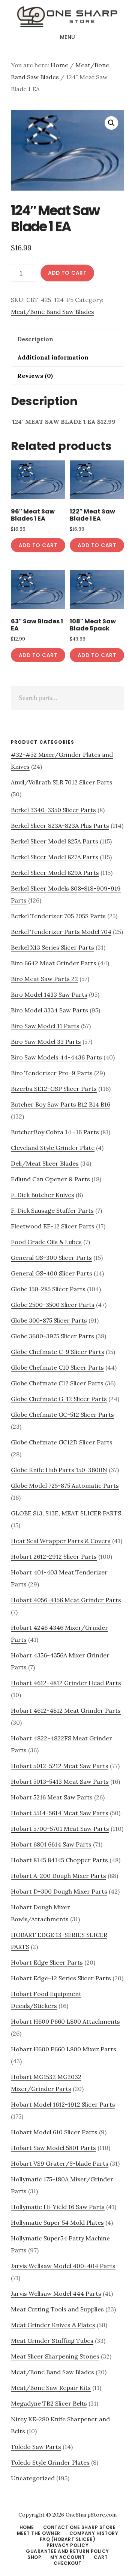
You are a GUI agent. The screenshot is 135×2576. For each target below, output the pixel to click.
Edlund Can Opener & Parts (50, 1179)
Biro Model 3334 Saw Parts (49, 1010)
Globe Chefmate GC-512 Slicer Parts (62, 1415)
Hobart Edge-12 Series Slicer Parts (61, 1978)
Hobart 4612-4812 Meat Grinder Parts (66, 1710)
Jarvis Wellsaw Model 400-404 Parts (63, 2266)
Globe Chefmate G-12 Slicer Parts (59, 1399)
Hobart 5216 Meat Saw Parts (52, 1797)
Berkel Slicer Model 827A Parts (55, 857)
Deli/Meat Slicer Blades (45, 1163)
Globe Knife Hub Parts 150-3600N (59, 1470)
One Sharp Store (67, 16)
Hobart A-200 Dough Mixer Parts (58, 1876)
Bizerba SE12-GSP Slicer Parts (54, 1089)
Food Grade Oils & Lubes (46, 1242)
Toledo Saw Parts (36, 2447)
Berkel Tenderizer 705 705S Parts (58, 916)
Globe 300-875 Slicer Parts (49, 1320)
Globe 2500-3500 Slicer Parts (53, 1305)
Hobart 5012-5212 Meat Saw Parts (60, 1766)
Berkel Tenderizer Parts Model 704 (61, 932)
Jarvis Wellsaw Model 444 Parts (56, 2293)
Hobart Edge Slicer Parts (47, 1962)
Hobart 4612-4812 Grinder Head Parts (66, 1683)
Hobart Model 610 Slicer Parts (54, 2132)
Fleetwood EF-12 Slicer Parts (53, 1226)
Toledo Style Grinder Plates (50, 2462)
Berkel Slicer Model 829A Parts (55, 873)
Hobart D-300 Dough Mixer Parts (59, 1891)
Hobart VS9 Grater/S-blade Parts (60, 2163)
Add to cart (67, 273)
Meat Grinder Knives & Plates (53, 2325)
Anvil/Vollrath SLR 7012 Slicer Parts (62, 782)
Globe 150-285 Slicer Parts (48, 1289)
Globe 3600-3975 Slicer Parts (52, 1336)
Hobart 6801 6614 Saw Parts (51, 1844)
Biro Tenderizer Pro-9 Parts (52, 1073)
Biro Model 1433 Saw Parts (49, 994)
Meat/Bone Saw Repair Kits (51, 2388)
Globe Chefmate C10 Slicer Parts (57, 1367)
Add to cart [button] (38, 545)
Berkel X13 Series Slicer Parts (52, 947)
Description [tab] (35, 339)
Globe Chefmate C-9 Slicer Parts (58, 1352)
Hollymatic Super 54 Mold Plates (57, 2222)
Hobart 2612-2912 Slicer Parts (54, 1557)
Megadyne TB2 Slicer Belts (49, 2403)
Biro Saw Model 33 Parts (46, 1042)
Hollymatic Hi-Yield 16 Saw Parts (58, 2207)
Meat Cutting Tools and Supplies (57, 2309)
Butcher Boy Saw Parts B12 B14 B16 (61, 1104)
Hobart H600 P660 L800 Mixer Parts (64, 2049)
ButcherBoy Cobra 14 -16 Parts (55, 1132)
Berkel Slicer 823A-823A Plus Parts (60, 826)
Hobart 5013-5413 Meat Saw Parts (60, 1781)
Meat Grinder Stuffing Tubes (52, 2341)
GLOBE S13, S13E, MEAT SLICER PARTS (66, 1513)
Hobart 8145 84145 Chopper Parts (59, 1860)
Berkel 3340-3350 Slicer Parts (53, 810)
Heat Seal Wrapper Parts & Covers (61, 1541)
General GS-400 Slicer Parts (52, 1273)
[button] (111, 123)
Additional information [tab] (53, 357)
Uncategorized (33, 2478)
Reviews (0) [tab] (35, 376)
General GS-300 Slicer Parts (51, 1258)
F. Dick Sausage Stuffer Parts (52, 1210)
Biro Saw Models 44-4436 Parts (56, 1057)
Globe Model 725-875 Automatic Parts (65, 1486)
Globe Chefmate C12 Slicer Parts (57, 1383)
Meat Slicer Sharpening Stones (55, 2356)
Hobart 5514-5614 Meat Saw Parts (60, 1813)
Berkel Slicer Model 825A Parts (55, 841)
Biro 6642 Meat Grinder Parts (54, 963)
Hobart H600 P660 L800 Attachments (65, 2021)
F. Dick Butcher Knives (43, 1195)
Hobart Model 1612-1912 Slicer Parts (63, 2104)
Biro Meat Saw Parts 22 (44, 979)
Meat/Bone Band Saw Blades (52, 312)
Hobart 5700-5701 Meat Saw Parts (60, 1829)
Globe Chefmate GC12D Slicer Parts (62, 1442)
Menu (68, 37)
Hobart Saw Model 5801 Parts (53, 2148)
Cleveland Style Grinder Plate (53, 1148)
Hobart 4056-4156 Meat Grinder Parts (66, 1600)
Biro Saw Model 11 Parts (45, 1026)
